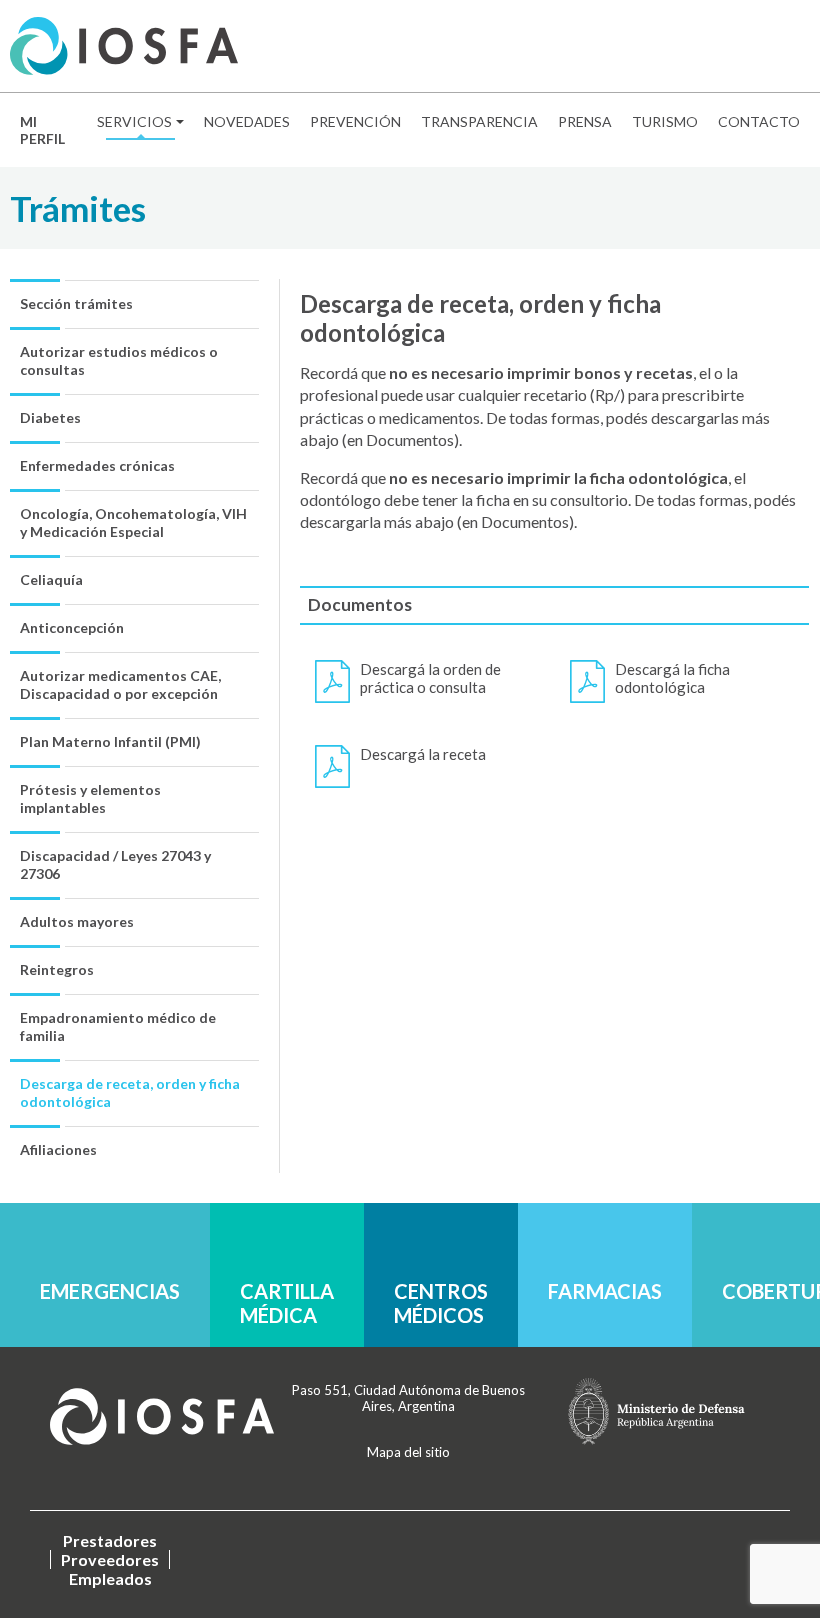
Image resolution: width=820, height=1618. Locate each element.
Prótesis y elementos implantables (90, 798)
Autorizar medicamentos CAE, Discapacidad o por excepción (120, 684)
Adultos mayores (77, 921)
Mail (670, 46)
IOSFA (162, 1416)
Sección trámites (76, 303)
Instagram (763, 46)
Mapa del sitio (408, 1452)
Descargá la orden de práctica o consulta (430, 678)
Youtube (794, 46)
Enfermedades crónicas (97, 465)
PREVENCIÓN (355, 121)
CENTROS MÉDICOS (441, 1303)
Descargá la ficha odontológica (672, 678)
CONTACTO (759, 121)
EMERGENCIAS (110, 1291)
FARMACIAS (605, 1291)
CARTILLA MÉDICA (287, 1303)
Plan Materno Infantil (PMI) (110, 741)
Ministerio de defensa (656, 1411)
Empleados (110, 1578)
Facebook (701, 46)
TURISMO (665, 121)
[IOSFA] (124, 46)
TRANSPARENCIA (479, 121)
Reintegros (57, 969)
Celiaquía (51, 579)
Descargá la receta (423, 754)
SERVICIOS (134, 121)
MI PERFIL (42, 130)
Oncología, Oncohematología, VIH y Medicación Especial (133, 522)
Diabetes (50, 417)
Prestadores (110, 1540)
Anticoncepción (72, 627)
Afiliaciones (58, 1149)
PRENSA (585, 121)
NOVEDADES (247, 121)
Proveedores (110, 1559)
